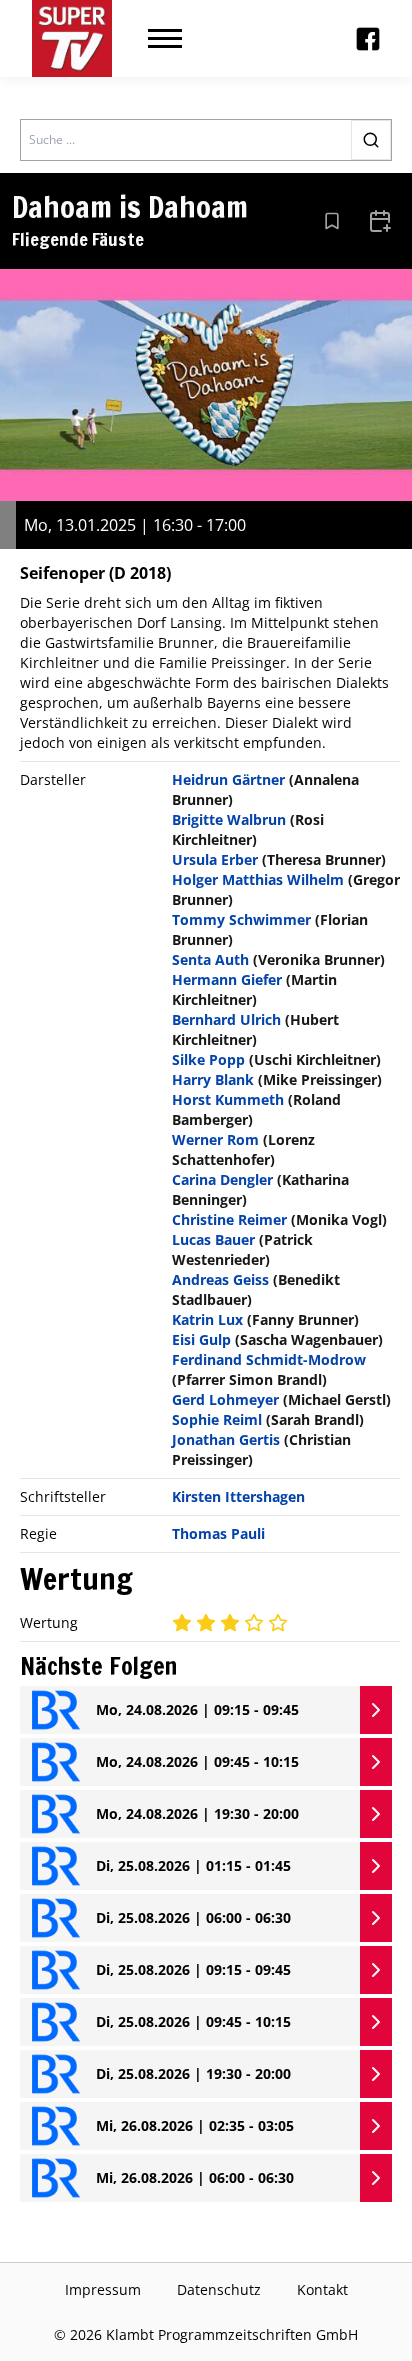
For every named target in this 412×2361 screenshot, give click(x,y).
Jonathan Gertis (226, 1439)
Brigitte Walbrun (229, 819)
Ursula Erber (215, 859)
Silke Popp (208, 1059)
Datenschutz (219, 2289)
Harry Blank (213, 1079)
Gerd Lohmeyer (225, 1399)
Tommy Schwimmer (241, 919)
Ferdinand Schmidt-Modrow (269, 1359)
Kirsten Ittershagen (238, 1496)
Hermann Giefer (227, 979)
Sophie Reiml (217, 1419)
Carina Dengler (222, 1179)
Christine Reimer (229, 1219)
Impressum (103, 2289)
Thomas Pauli (218, 1533)
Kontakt (322, 2289)
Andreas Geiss (220, 1279)
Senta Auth (210, 959)
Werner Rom (215, 1139)
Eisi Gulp (201, 1339)
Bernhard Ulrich (226, 1019)
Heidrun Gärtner (228, 779)
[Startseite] (72, 38)
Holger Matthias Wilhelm (258, 879)
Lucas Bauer (213, 1239)
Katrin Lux (207, 1319)
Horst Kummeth (228, 1099)
